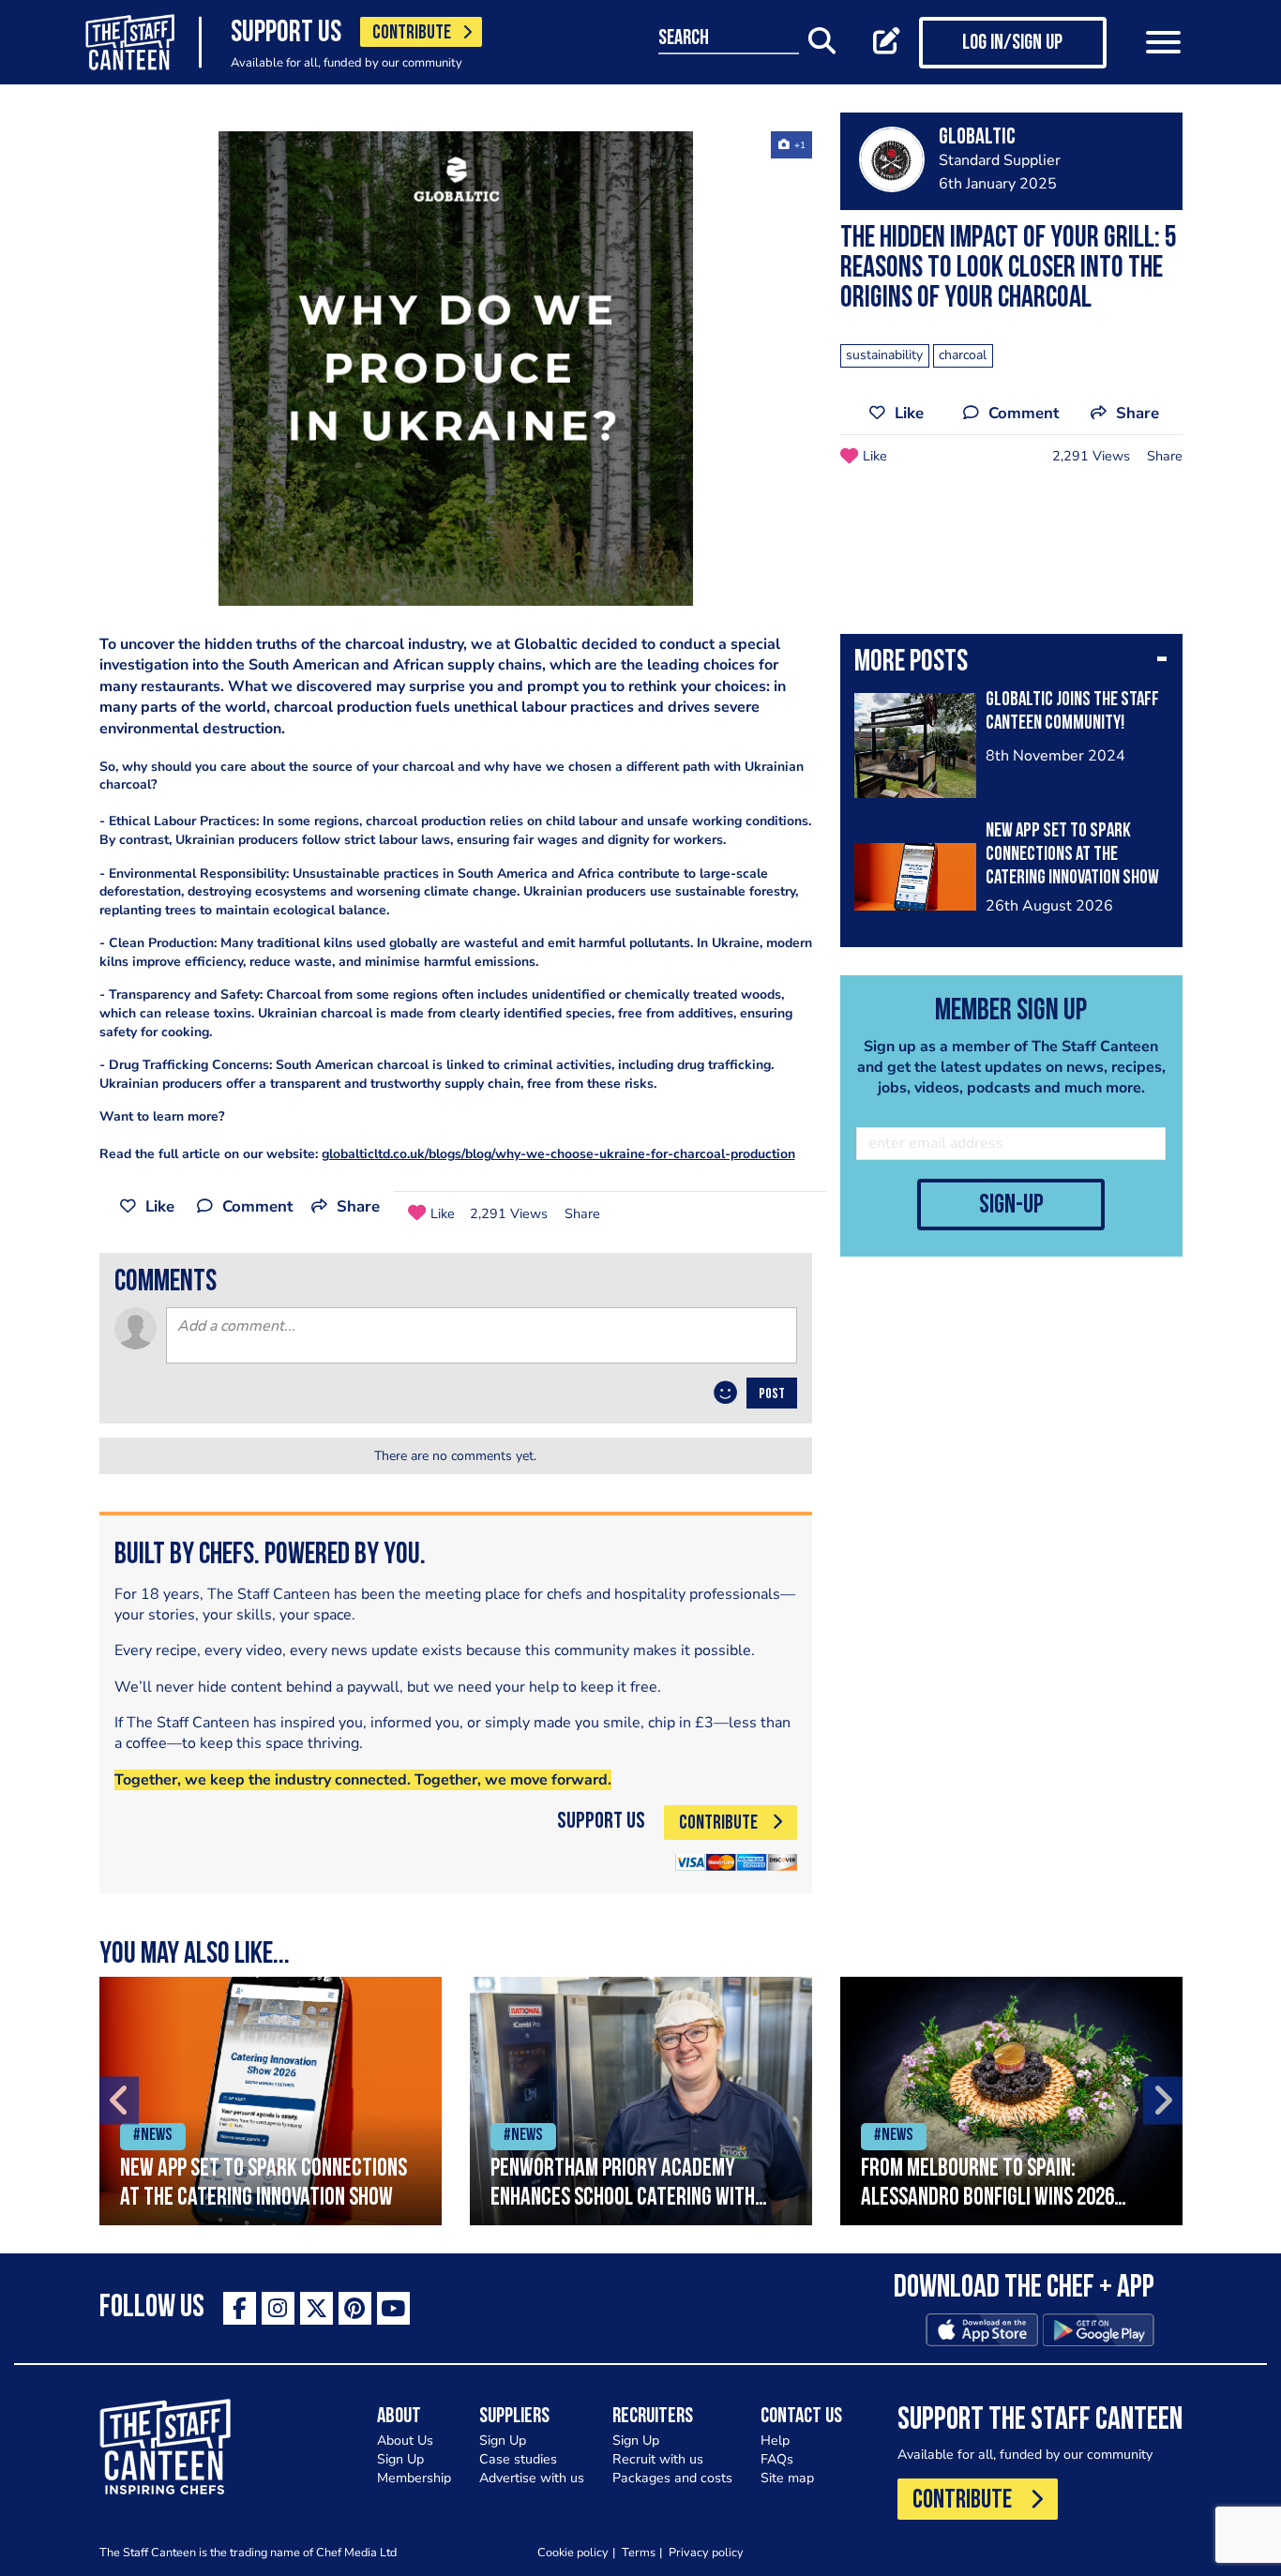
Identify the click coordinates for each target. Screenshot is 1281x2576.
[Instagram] (278, 2308)
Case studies (518, 2459)
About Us (405, 2440)
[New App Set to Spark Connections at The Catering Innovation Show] (271, 2101)
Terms (639, 2552)
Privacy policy (706, 2552)
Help (775, 2440)
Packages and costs (672, 2478)
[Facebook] (240, 2308)
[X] (316, 2308)
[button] (1011, 664)
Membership (414, 2478)
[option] (456, 369)
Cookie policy (573, 2552)
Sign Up (400, 2459)
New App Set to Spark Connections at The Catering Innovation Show (1072, 855)
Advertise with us (532, 2478)
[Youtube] (393, 2308)
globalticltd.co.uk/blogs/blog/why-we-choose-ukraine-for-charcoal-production (558, 1154)
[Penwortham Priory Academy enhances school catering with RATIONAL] (641, 2101)
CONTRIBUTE (412, 33)
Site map (787, 2478)
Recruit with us (658, 2459)
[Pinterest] (355, 2308)
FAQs (777, 2459)
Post (772, 1394)
